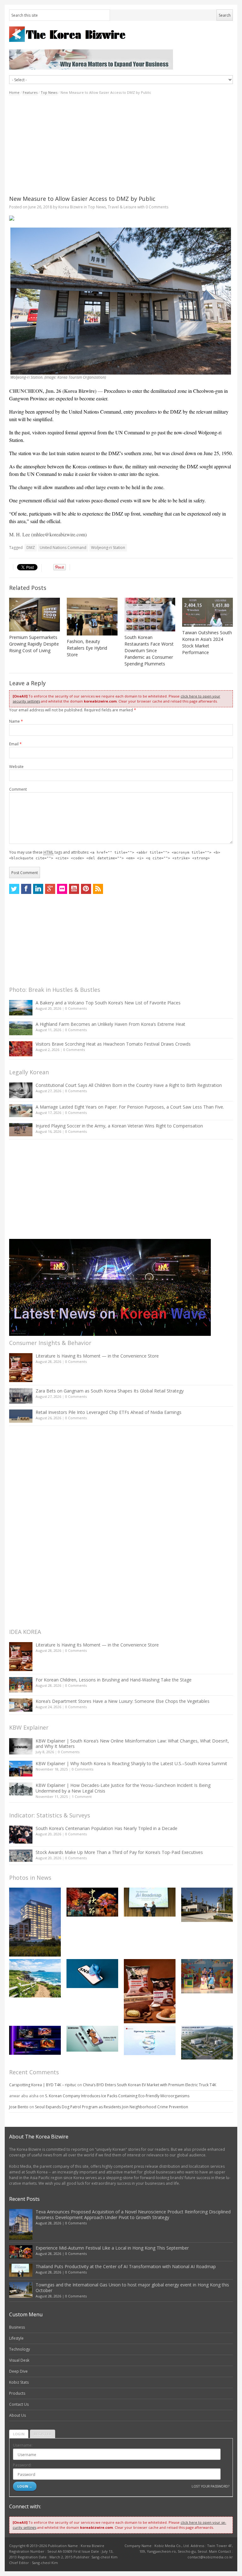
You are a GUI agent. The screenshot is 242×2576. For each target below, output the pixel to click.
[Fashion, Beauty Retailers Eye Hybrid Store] (92, 617)
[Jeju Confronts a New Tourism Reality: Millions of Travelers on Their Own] (35, 1978)
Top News (49, 92)
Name (16, 721)
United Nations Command (63, 548)
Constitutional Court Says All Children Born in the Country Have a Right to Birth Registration (129, 1085)
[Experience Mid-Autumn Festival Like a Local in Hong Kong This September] (92, 1902)
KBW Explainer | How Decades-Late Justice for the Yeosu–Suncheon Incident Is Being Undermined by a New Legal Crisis (123, 1788)
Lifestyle (16, 2338)
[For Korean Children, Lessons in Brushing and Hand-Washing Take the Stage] (21, 1685)
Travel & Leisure (122, 207)
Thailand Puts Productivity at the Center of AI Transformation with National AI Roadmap (126, 2266)
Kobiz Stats (19, 2382)
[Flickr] (62, 889)
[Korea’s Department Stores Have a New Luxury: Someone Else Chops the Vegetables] (21, 1705)
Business (17, 2327)
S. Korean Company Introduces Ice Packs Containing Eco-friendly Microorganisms (117, 2096)
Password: (22, 2465)
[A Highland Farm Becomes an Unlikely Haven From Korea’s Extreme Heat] (21, 1028)
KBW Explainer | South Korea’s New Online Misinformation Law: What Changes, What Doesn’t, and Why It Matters (132, 1744)
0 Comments (76, 1008)
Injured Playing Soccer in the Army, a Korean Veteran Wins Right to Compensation (119, 1126)
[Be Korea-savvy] (121, 34)
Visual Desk (19, 2360)
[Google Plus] (50, 889)
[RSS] (98, 889)
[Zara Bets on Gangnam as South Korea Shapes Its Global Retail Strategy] (21, 1396)
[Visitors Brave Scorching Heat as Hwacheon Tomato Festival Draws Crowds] (21, 1049)
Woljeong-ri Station (108, 548)
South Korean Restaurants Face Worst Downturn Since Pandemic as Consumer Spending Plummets (149, 650)
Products (17, 2393)
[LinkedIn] (38, 889)
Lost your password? (210, 2486)
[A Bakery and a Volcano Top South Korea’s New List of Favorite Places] (21, 1008)
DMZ (31, 548)
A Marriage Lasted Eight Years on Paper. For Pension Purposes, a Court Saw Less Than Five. (130, 1107)
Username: (23, 2445)
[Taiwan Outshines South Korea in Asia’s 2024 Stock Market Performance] (207, 612)
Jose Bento (19, 2107)
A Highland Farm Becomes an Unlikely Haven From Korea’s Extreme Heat (110, 1024)
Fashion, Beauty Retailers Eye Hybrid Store (87, 648)
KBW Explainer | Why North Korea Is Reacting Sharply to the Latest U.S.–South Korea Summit (131, 1763)
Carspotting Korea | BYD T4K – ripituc (43, 2085)
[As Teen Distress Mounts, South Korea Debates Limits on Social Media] (92, 1974)
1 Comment (82, 1796)
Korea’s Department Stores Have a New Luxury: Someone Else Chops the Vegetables (123, 1701)
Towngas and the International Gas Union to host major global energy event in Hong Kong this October (132, 2288)
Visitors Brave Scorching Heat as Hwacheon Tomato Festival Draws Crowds (113, 1044)
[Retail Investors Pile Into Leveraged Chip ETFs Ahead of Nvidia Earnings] (21, 1416)
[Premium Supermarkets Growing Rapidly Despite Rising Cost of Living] (35, 615)
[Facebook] (26, 889)
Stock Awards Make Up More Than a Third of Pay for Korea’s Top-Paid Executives (119, 1852)
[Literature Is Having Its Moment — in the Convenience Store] (21, 1368)
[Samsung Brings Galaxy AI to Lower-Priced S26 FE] (92, 2039)
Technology (20, 2349)
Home (14, 92)
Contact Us (19, 2404)
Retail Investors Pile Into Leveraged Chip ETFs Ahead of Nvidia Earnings (109, 1412)
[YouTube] (74, 889)
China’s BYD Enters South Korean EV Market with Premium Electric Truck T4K (150, 2085)
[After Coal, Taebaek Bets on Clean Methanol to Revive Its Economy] (207, 2043)
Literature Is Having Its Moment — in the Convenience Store (97, 1356)
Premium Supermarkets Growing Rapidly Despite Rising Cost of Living (34, 644)
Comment (18, 789)
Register (43, 2434)
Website (16, 767)
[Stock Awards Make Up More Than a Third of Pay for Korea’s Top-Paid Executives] (21, 1856)
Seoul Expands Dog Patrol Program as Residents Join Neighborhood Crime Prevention (112, 2107)
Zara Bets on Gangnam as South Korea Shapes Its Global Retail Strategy (110, 1391)
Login (19, 2434)
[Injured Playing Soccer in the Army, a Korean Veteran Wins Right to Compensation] (21, 1130)
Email (15, 744)
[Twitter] (14, 889)
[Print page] (121, 218)
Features (30, 92)
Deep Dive (18, 2371)
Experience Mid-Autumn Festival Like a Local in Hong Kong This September (112, 2248)
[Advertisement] (121, 145)
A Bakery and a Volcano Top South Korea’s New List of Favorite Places (108, 1003)
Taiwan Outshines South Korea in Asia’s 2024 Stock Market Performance (207, 642)
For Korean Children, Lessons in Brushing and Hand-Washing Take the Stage (114, 1680)
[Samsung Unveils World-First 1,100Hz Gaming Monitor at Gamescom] (35, 2040)
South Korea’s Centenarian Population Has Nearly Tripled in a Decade (107, 1828)
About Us (17, 2415)
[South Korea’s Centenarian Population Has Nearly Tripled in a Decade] (21, 1835)
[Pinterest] (86, 889)
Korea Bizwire (71, 207)
